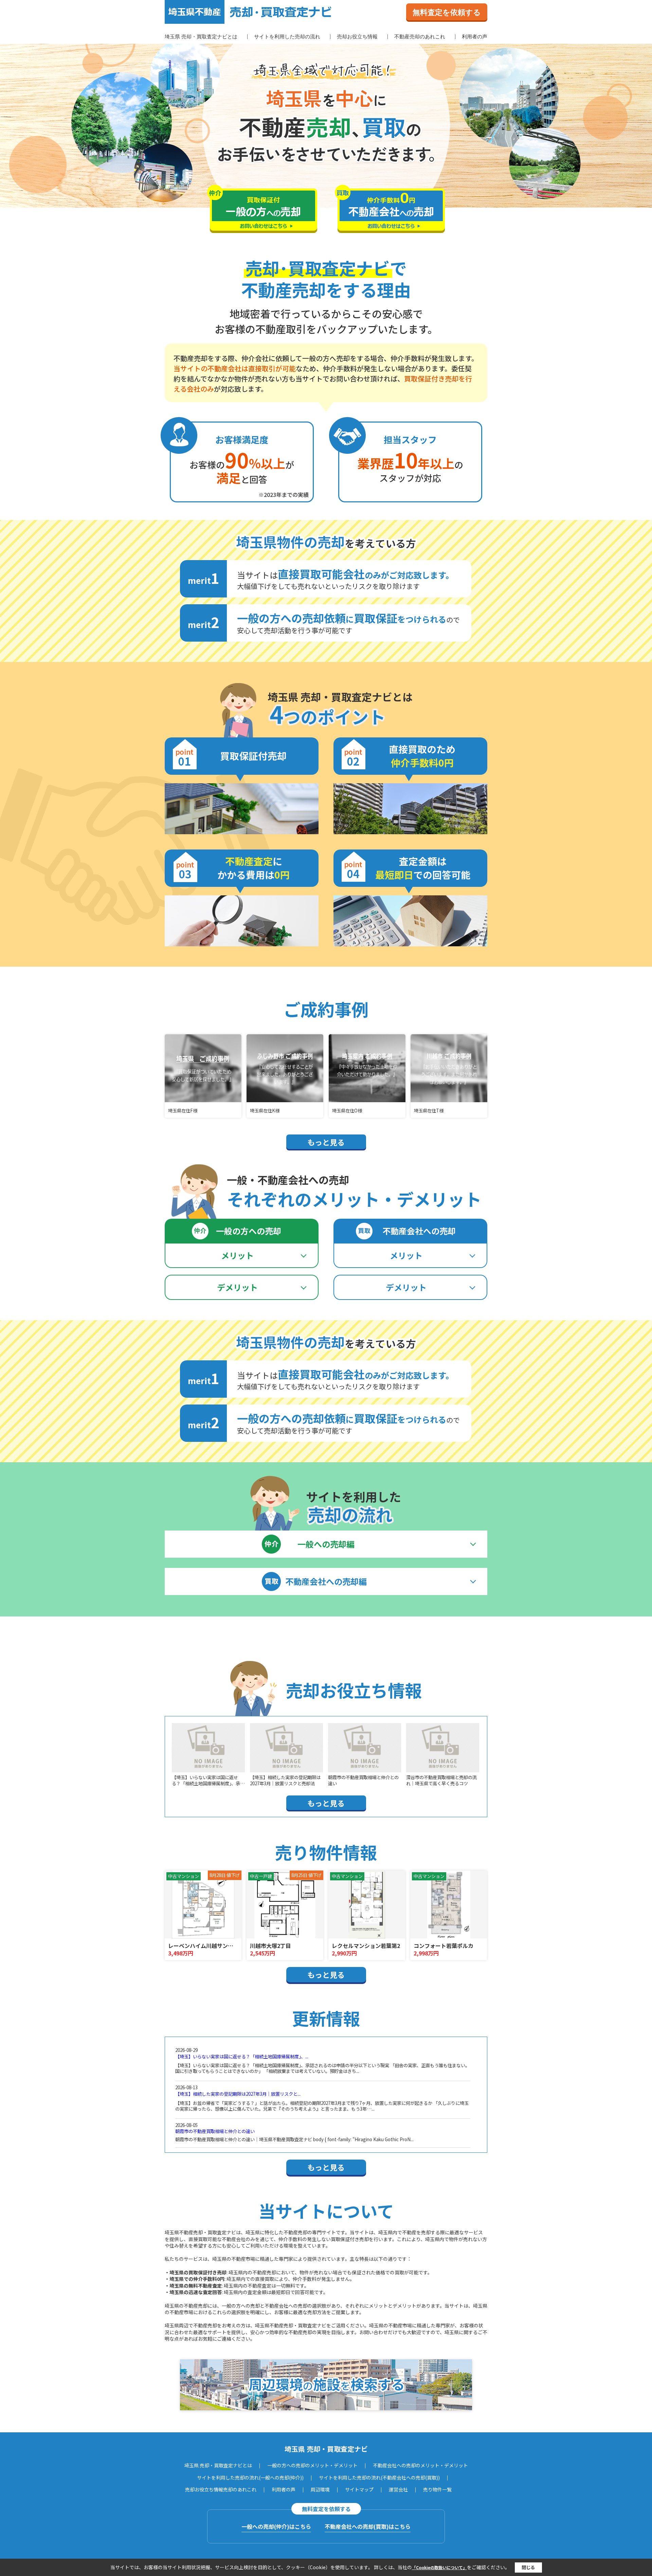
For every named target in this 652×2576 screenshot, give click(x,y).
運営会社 (398, 2489)
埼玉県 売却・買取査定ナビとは (201, 37)
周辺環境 (320, 2489)
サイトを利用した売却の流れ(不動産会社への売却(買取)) (379, 2477)
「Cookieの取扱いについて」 (439, 2567)
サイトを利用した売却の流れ (287, 37)
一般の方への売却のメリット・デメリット (312, 2465)
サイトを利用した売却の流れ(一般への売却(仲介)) (250, 2477)
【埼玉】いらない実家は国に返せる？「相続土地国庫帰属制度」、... (242, 2056)
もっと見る (326, 1142)
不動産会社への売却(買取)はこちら (368, 2526)
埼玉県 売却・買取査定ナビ (326, 2449)
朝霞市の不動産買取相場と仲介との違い (215, 2131)
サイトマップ (359, 2489)
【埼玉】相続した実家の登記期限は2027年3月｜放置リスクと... (238, 2094)
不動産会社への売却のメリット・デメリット (420, 2465)
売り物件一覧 (437, 2489)
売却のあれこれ (240, 2489)
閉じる (528, 2567)
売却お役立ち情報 (357, 37)
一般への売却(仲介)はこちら (276, 2526)
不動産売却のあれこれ (420, 37)
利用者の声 (475, 37)
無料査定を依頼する (447, 12)
